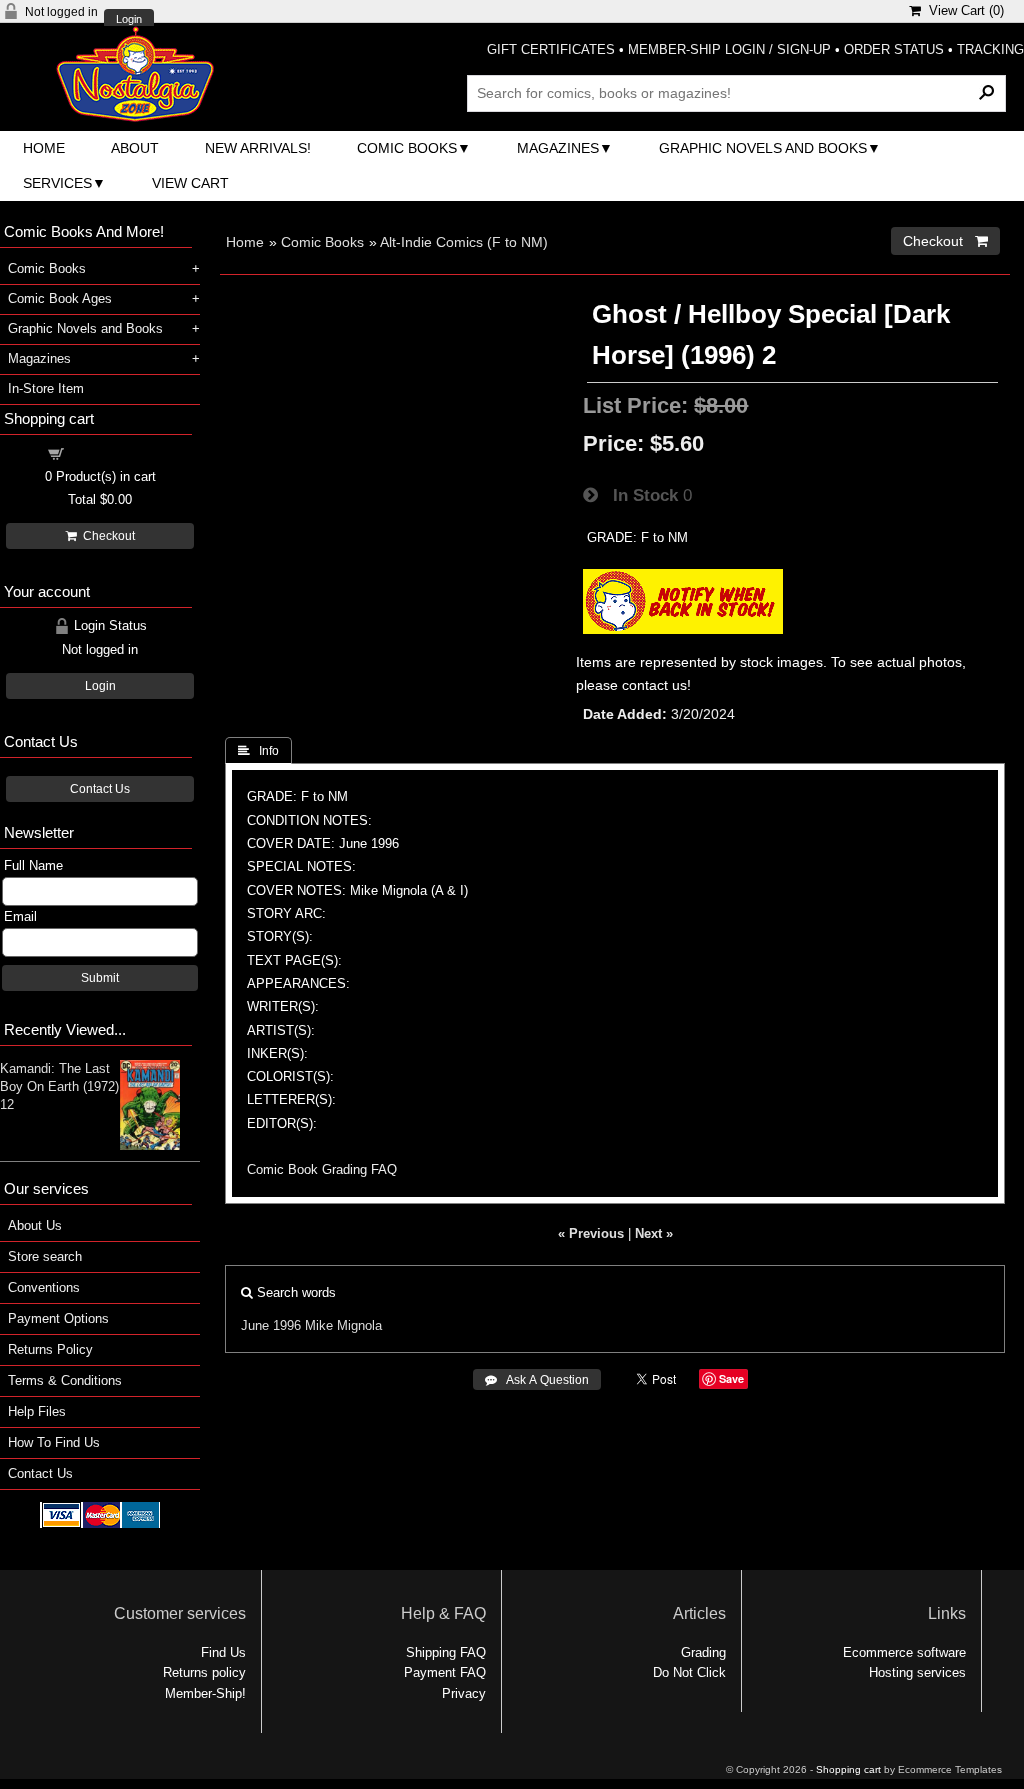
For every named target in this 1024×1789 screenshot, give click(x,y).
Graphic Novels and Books (763, 148)
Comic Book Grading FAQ (322, 1169)
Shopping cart (112, 452)
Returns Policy (50, 1349)
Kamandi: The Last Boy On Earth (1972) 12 (59, 1086)
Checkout (106, 536)
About (135, 148)
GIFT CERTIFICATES (551, 49)
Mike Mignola (343, 1325)
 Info (258, 751)
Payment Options (58, 1318)
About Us (35, 1225)
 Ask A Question (537, 1380)
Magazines (558, 148)
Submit (100, 978)
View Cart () (962, 10)
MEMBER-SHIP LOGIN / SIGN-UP (729, 49)
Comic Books (407, 148)
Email (20, 916)
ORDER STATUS (894, 49)
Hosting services (917, 1672)
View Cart (190, 183)
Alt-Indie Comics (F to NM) (464, 242)
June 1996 (271, 1325)
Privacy (464, 1693)
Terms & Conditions (65, 1380)
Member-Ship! (205, 1693)
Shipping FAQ (446, 1652)
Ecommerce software (904, 1652)
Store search (45, 1256)
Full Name (33, 865)
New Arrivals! (258, 148)
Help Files (37, 1411)
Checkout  (945, 241)
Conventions (44, 1287)
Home (44, 148)
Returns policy (204, 1672)
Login (129, 19)
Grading (703, 1652)
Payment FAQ (445, 1672)
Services (57, 183)
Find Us (223, 1652)
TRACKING (990, 49)
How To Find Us (54, 1442)
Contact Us (100, 789)
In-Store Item (46, 388)
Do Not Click (689, 1672)
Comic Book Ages (60, 298)
